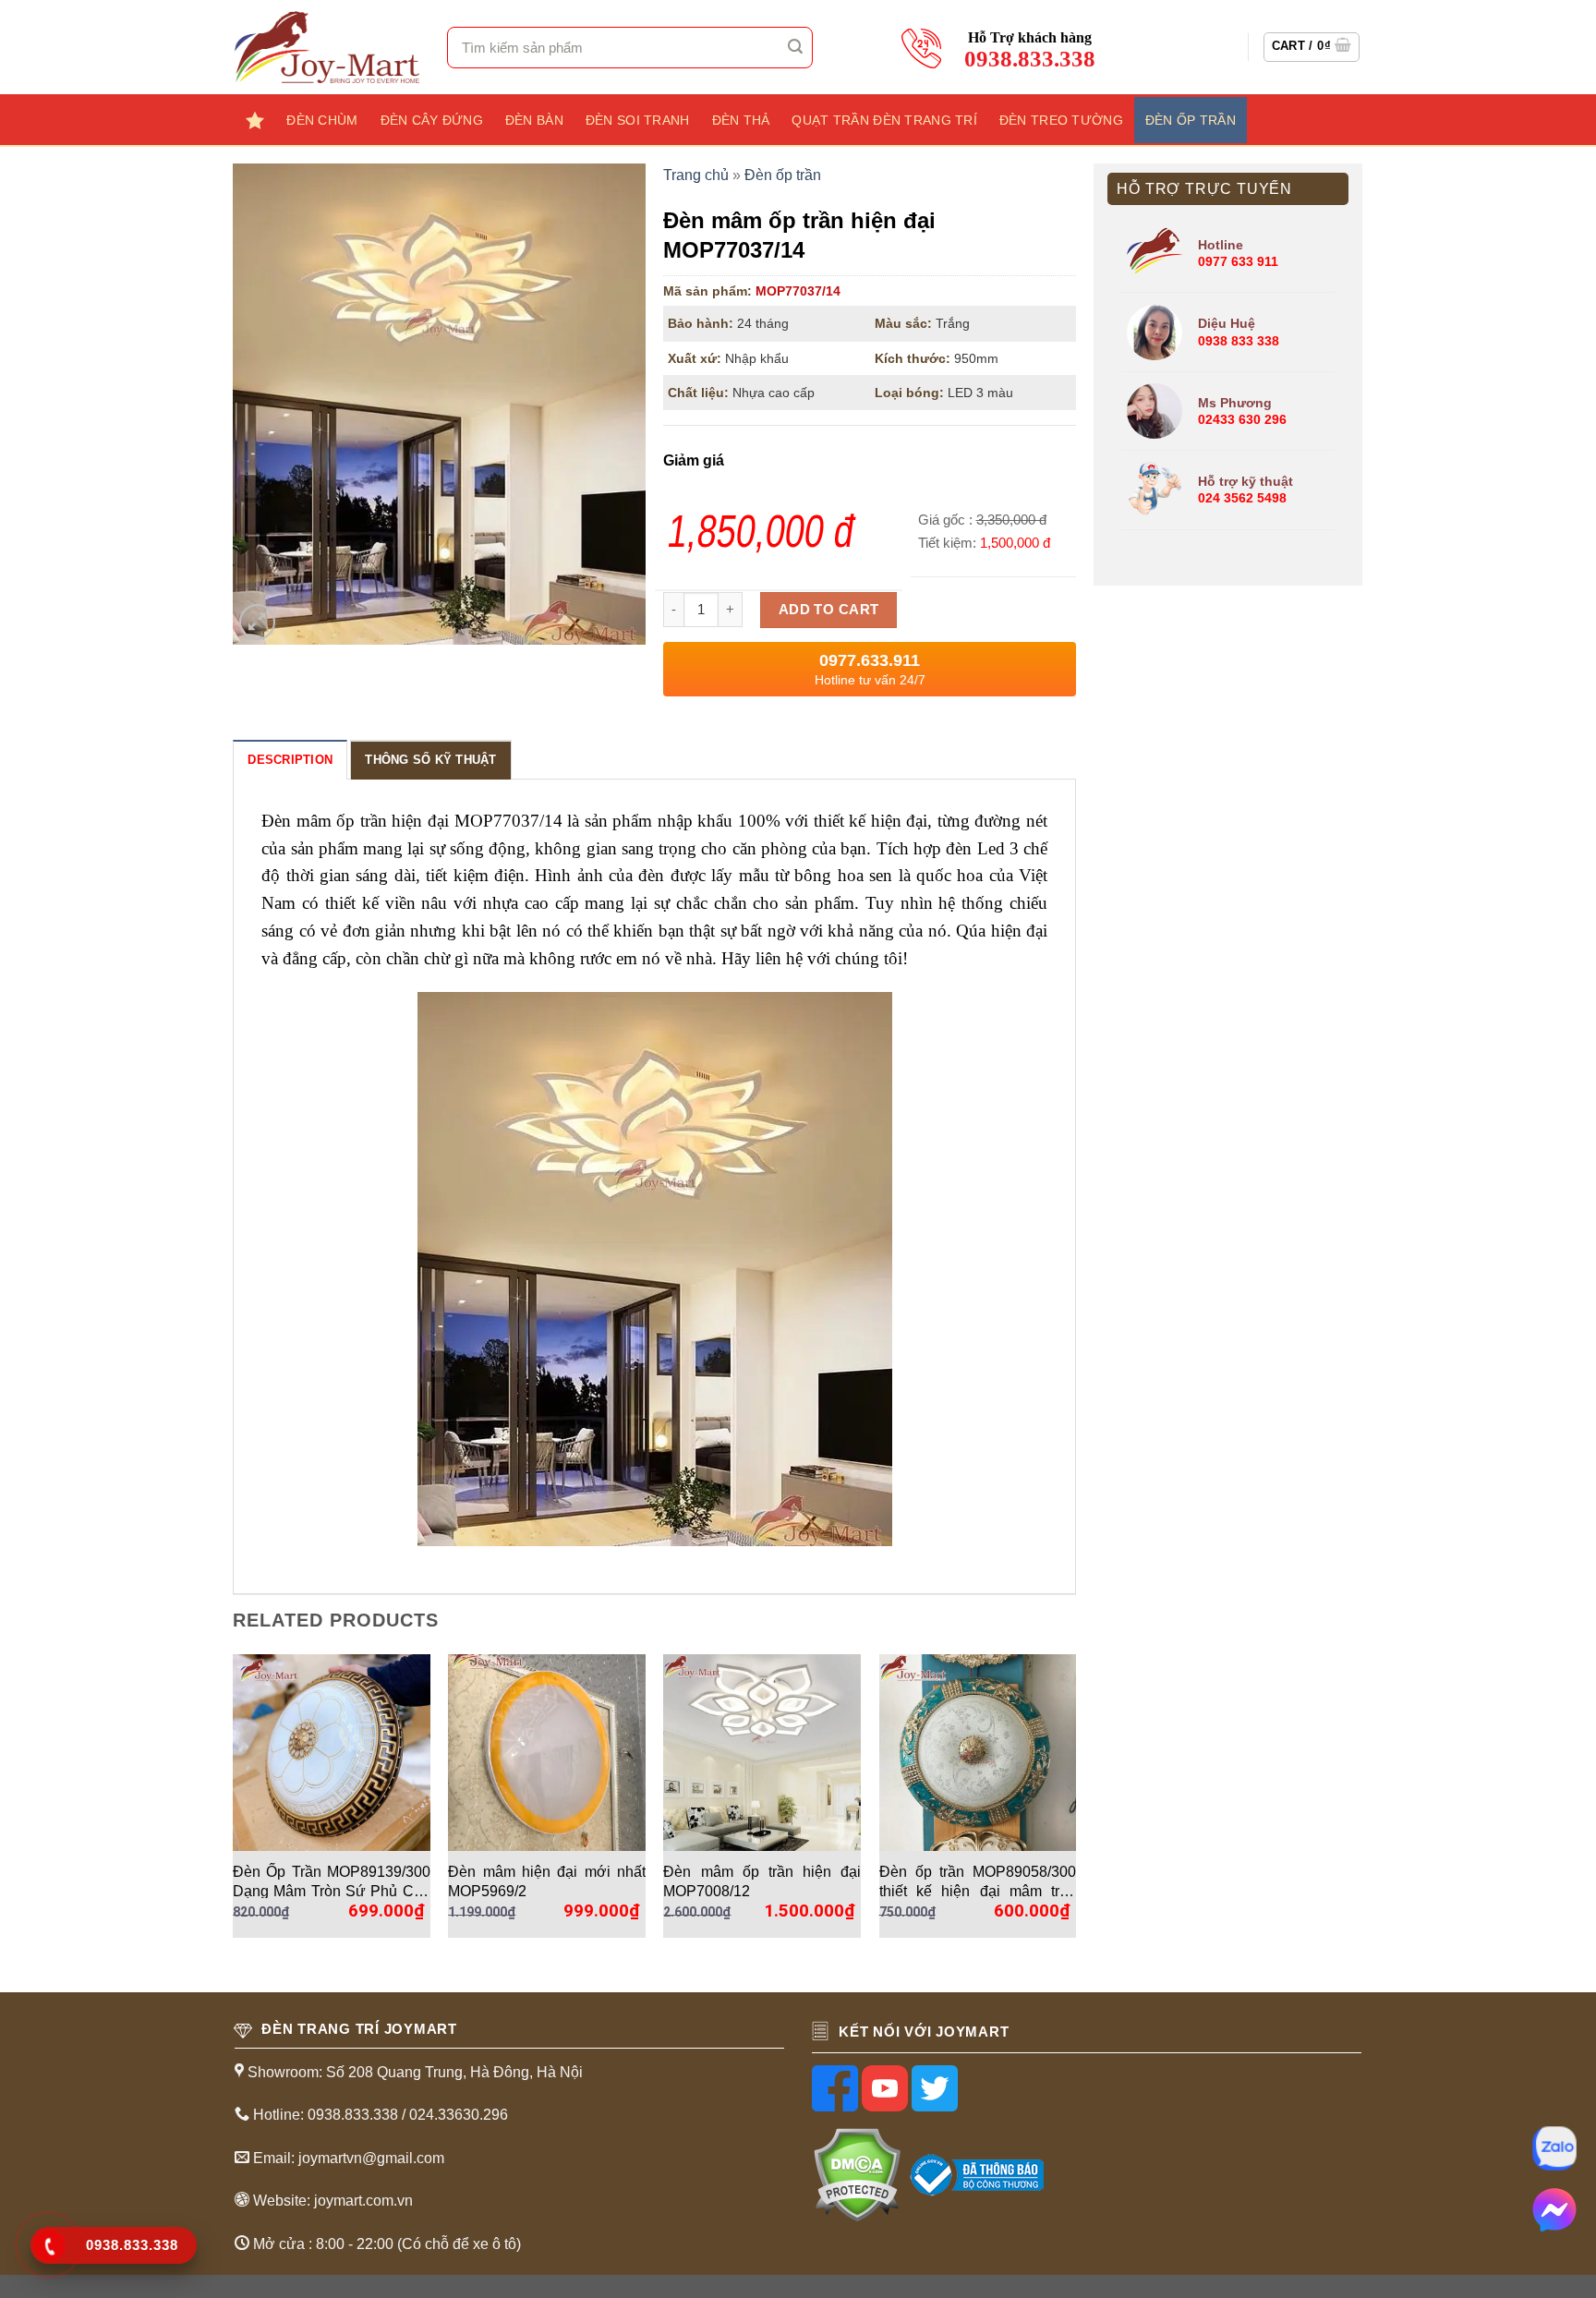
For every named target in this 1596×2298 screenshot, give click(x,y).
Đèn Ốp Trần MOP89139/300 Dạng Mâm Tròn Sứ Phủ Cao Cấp (332, 1881)
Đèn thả (741, 120)
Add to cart (829, 609)
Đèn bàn (534, 120)
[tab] (290, 759)
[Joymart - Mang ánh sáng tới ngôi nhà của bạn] (327, 47)
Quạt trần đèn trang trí (884, 120)
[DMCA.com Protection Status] (857, 2174)
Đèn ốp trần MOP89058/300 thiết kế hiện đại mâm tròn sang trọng (978, 1881)
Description (290, 760)
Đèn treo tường (1061, 120)
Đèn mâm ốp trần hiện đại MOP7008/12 (762, 1881)
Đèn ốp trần (1191, 120)
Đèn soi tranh (638, 120)
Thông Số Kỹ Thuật (430, 760)
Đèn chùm (322, 120)
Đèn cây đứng (432, 120)
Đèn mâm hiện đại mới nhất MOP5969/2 (547, 1881)
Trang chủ (696, 175)
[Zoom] (257, 622)
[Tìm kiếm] (796, 47)
